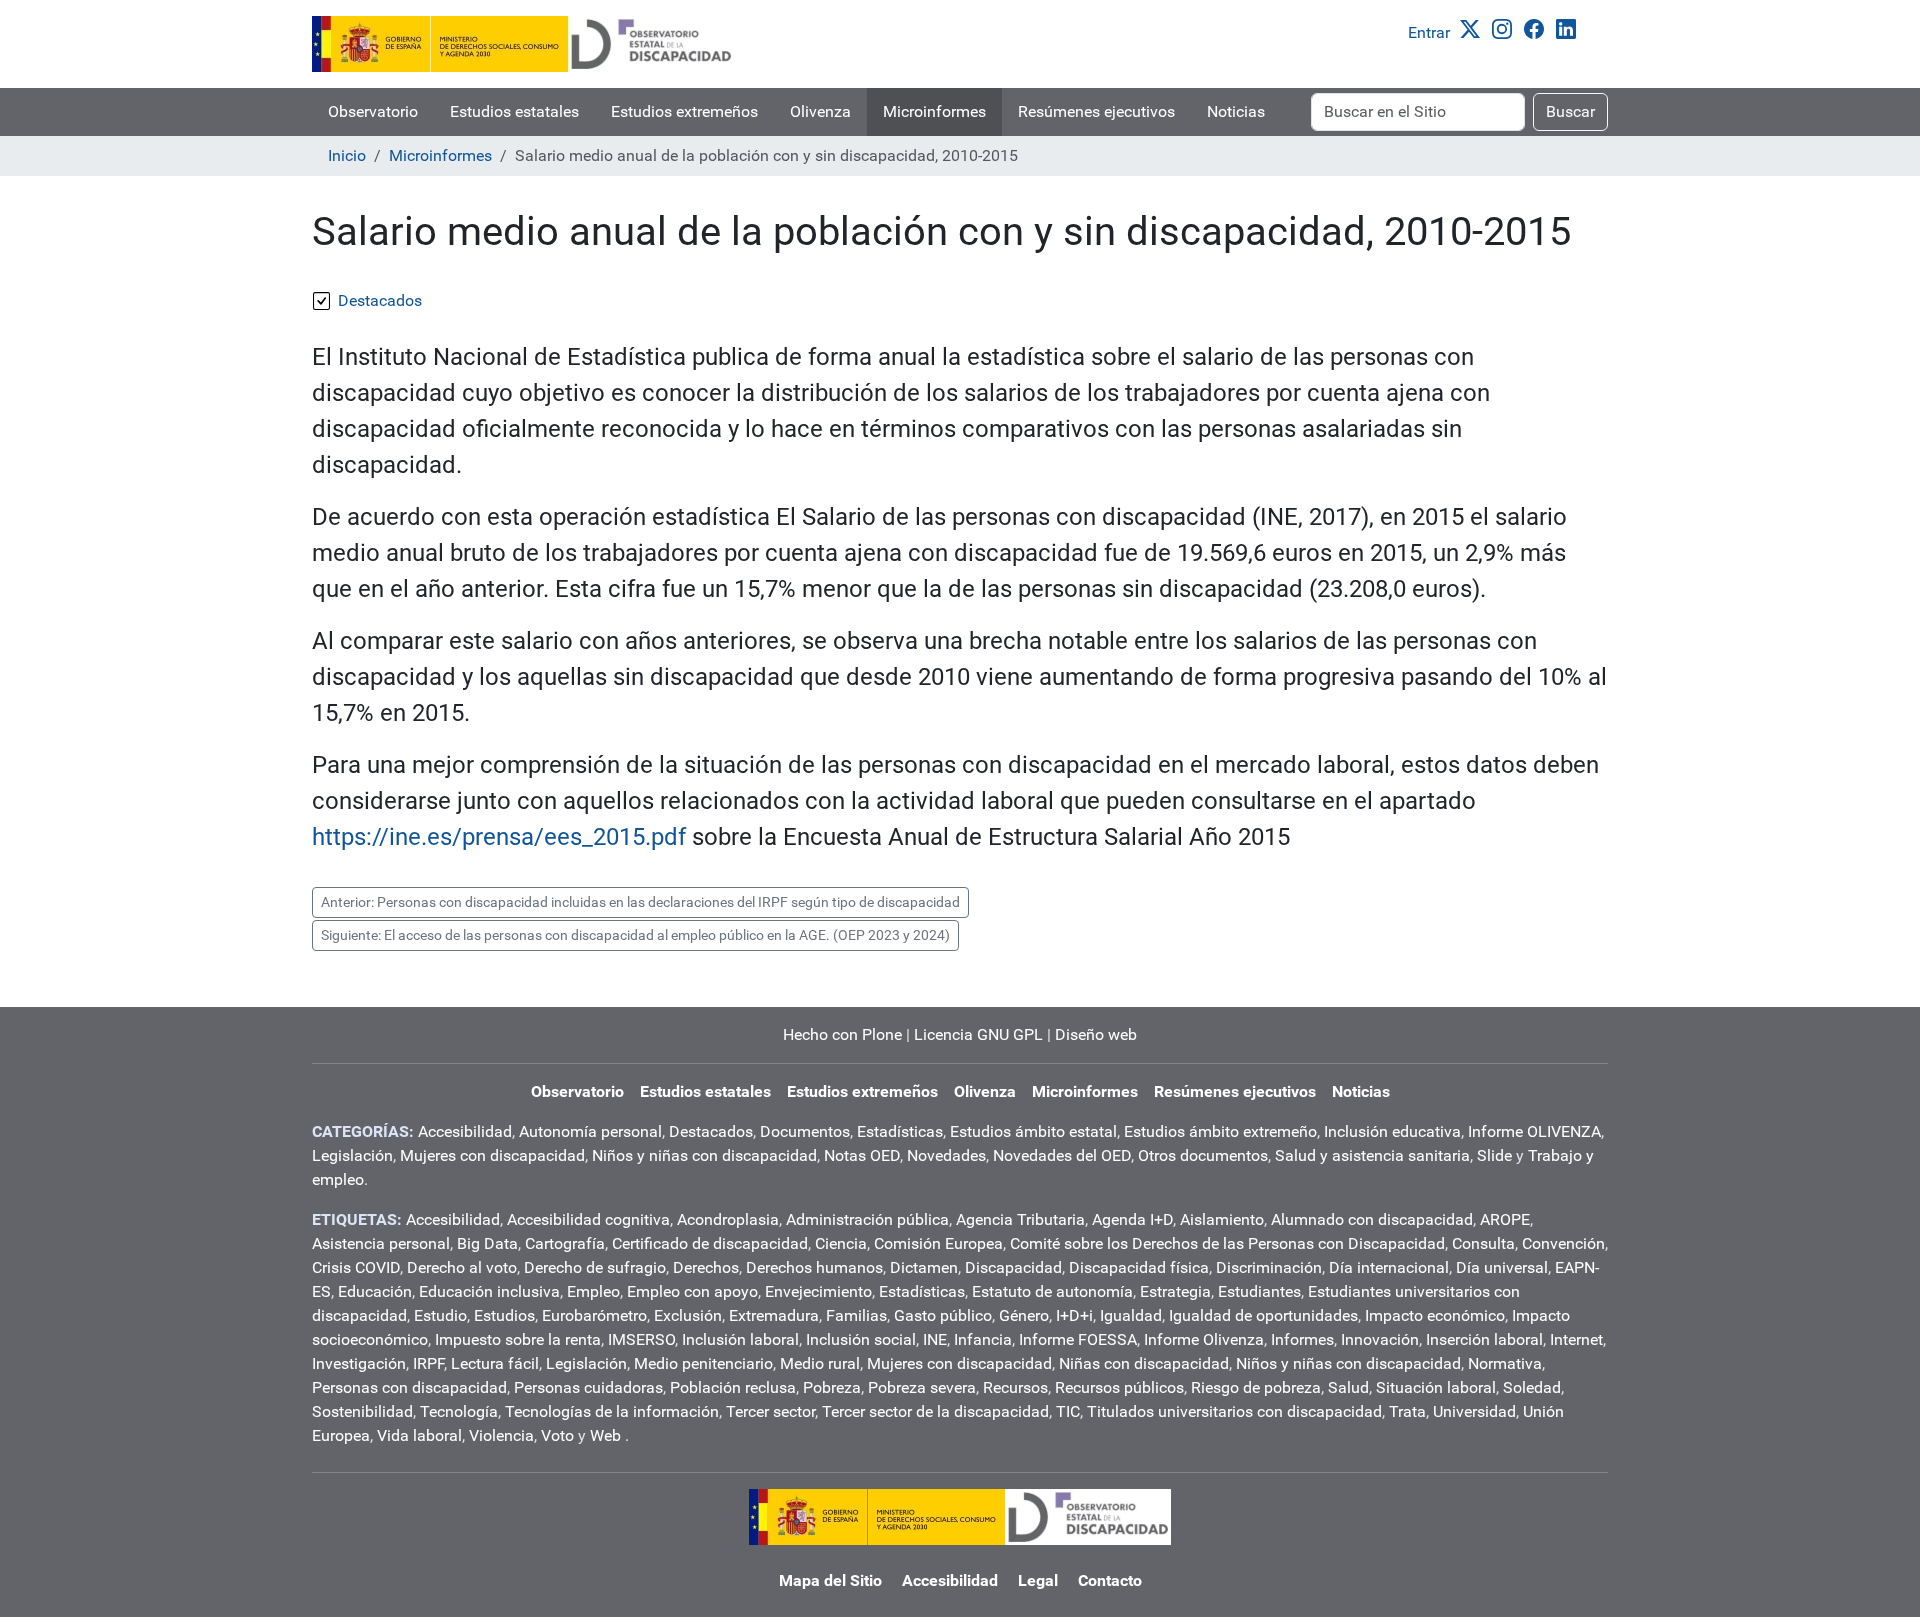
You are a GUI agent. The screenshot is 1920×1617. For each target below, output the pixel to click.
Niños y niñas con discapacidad (704, 1155)
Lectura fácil (495, 1363)
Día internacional (1389, 1267)
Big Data (487, 1243)
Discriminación (1269, 1267)
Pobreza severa (922, 1387)
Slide (1494, 1155)
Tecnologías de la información (612, 1411)
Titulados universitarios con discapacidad (1234, 1411)
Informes (1302, 1339)
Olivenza (820, 111)
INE (935, 1339)
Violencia (501, 1435)
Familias (856, 1315)
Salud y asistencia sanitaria (1372, 1155)
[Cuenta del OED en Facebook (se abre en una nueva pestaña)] (1538, 27)
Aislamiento (1222, 1219)
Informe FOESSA (1078, 1339)
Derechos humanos (814, 1267)
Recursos (1015, 1387)
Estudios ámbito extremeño (1220, 1131)
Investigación (359, 1363)
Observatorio (373, 111)
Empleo (593, 1291)
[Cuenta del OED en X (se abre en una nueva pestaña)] (1474, 27)
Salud (1348, 1387)
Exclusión (688, 1315)
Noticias (1236, 111)
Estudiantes (1259, 1291)
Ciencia (841, 1243)
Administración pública (867, 1219)
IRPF (428, 1363)
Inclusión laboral (740, 1339)
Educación (375, 1291)
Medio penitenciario (703, 1363)
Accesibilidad (465, 1131)
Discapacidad (1013, 1267)
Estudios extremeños (684, 111)
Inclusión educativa (1392, 1131)
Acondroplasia (728, 1219)
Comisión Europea (938, 1243)
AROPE (1505, 1219)
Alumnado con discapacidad (1372, 1219)
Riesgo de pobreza (1256, 1387)
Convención (1563, 1243)
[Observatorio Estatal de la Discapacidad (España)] (523, 44)
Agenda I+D (1132, 1219)
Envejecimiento (818, 1291)
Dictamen (924, 1267)
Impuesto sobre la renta (518, 1339)
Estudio (440, 1315)
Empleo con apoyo (692, 1291)
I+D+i (1074, 1315)
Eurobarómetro (594, 1315)
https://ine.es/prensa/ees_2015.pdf (499, 837)
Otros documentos (1203, 1155)
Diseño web (1096, 1034)
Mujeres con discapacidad (492, 1155)
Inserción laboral (1484, 1339)
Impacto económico (1435, 1315)
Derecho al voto (462, 1267)
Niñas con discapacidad (1144, 1363)
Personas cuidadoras (588, 1387)
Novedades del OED (1062, 1155)
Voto (557, 1435)
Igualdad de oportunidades (1263, 1315)
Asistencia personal (381, 1243)
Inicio (347, 155)
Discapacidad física (1139, 1267)
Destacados (711, 1131)
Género (1024, 1315)
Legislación (352, 1155)
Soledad (1532, 1387)
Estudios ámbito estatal (1033, 1131)
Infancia (983, 1339)
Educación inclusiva (489, 1291)
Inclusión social (861, 1339)
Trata (1407, 1411)
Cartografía (565, 1243)
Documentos (805, 1131)
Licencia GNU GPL (978, 1034)
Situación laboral (1436, 1387)
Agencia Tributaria (1020, 1219)
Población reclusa (733, 1387)
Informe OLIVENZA (1534, 1131)
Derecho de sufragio (595, 1267)
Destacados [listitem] (380, 300)
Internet (1576, 1339)
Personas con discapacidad (409, 1387)
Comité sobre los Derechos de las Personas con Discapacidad (1227, 1243)
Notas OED (862, 1155)
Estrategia (1175, 1291)
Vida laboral (419, 1435)
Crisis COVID (356, 1267)
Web (605, 1435)
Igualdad (1131, 1315)
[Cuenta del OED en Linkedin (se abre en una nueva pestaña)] (1570, 27)
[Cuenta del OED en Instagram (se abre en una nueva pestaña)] (1506, 27)
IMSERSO (641, 1339)
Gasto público (943, 1315)
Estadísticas (900, 1131)
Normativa (1505, 1363)
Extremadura (774, 1315)
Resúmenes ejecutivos (1096, 111)
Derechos (706, 1267)
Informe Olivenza (1204, 1339)
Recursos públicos (1119, 1387)
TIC (1068, 1411)
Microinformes (934, 111)
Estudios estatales (514, 111)
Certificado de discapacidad (710, 1243)
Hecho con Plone (842, 1034)
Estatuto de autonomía (1052, 1291)
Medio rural (820, 1363)
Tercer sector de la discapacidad (935, 1411)
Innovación (1380, 1339)
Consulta (1483, 1243)
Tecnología (459, 1411)
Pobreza (832, 1387)
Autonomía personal (590, 1131)
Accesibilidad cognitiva (588, 1219)
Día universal (1502, 1267)
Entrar (1429, 32)
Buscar (1570, 111)
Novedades (946, 1155)
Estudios (504, 1315)
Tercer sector (770, 1411)
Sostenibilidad (362, 1411)
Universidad (1474, 1411)
